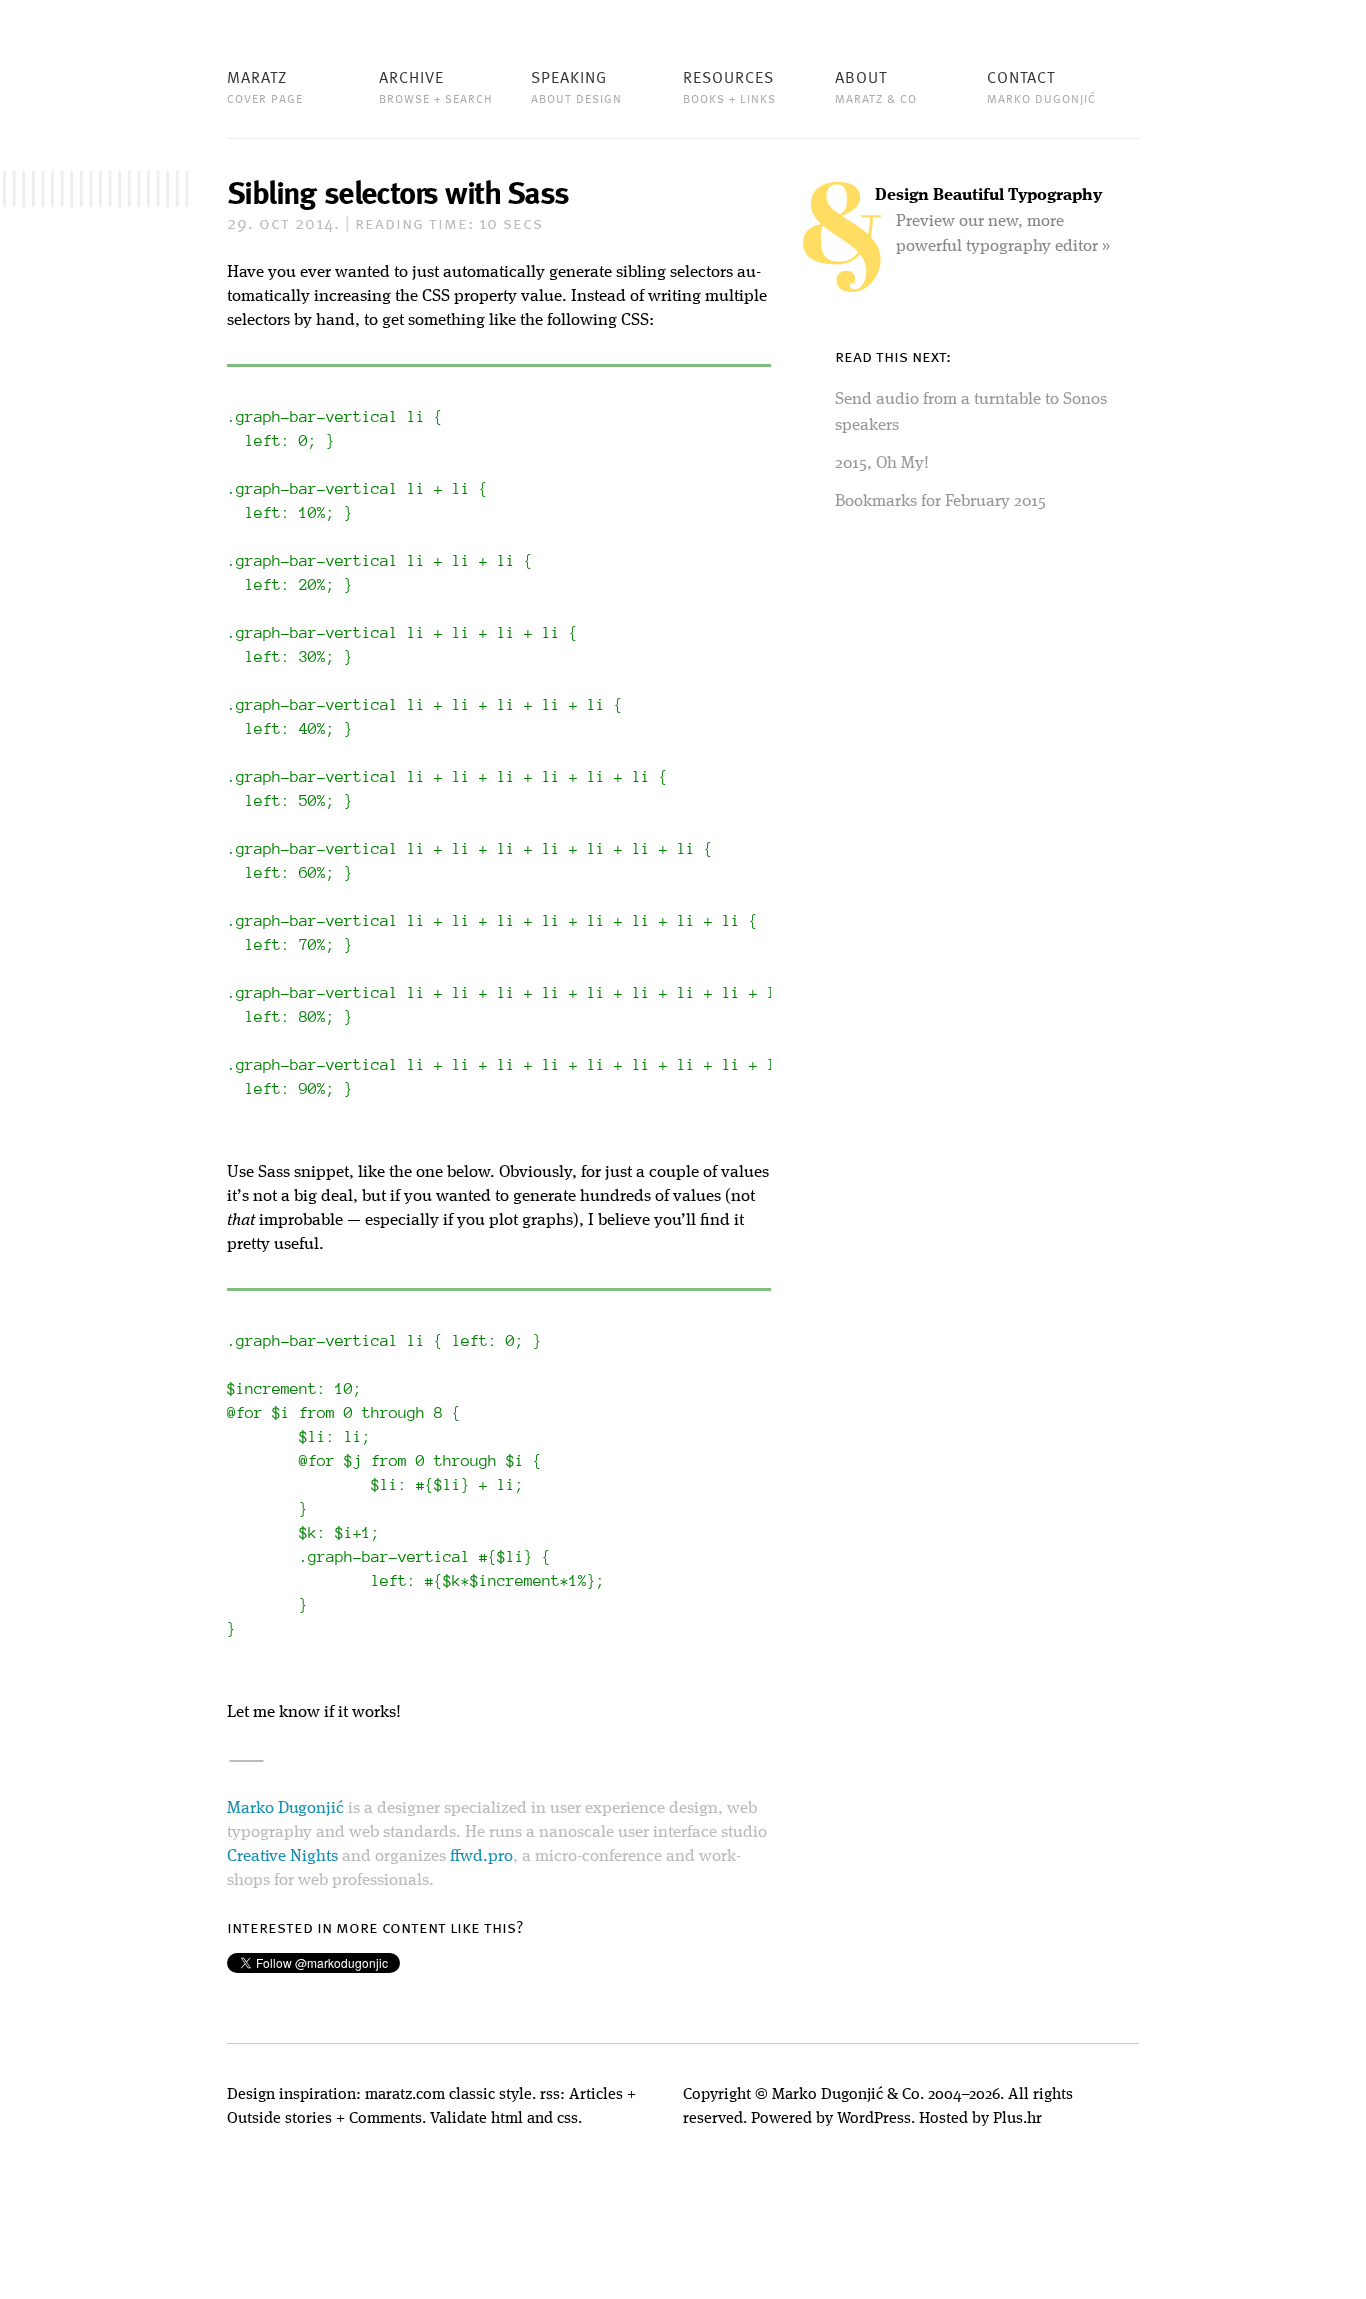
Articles (596, 2095)
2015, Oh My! (882, 463)
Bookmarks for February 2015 (940, 501)
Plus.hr (1017, 2119)
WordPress (874, 2119)
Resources (729, 86)
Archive (436, 86)
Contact (1041, 86)
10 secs (449, 224)
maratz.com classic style (448, 2095)
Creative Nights (282, 1856)
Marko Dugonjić (285, 1808)
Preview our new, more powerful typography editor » (993, 221)
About (876, 86)
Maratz (265, 86)
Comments (385, 2119)
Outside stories (279, 2119)
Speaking (576, 86)
